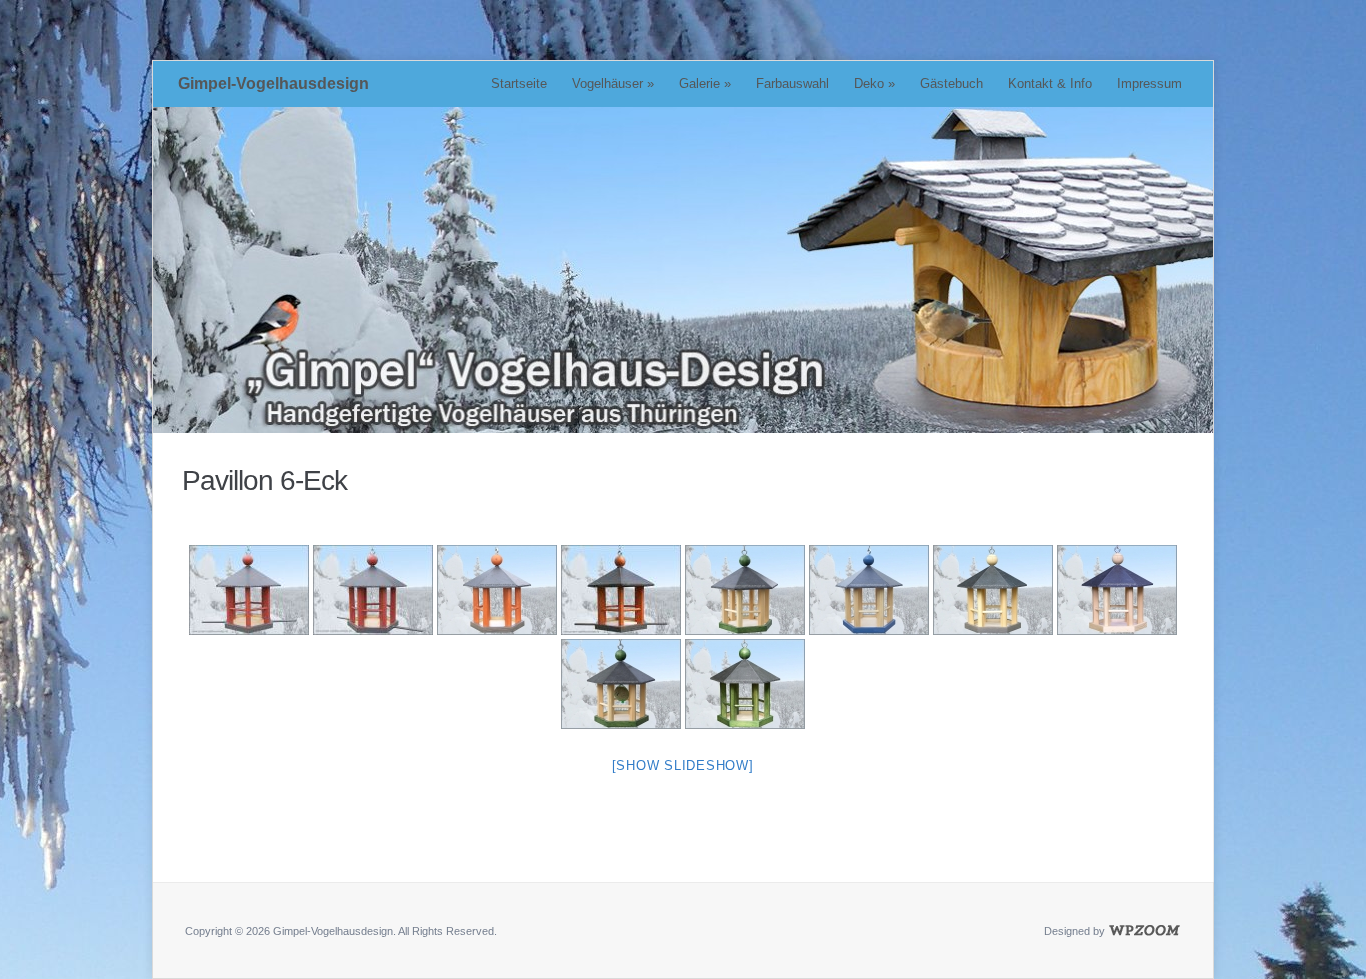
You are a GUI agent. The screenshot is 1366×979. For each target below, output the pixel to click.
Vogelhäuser (613, 83)
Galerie (705, 83)
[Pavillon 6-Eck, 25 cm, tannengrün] (745, 684)
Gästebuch (951, 83)
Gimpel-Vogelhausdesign (273, 83)
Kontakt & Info (1050, 83)
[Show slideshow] (683, 765)
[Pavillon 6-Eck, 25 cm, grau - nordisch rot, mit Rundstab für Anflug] (621, 590)
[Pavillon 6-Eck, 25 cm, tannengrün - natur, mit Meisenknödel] (621, 684)
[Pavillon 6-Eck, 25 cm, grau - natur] (993, 590)
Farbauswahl (792, 83)
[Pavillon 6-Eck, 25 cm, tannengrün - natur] (745, 590)
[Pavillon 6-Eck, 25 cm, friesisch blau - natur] (869, 590)
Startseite (519, 83)
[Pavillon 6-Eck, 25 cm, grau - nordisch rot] (497, 590)
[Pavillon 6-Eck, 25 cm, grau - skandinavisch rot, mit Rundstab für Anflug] (249, 590)
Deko (874, 83)
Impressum (1149, 83)
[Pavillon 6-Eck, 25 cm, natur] (1117, 590)
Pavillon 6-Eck (264, 480)
